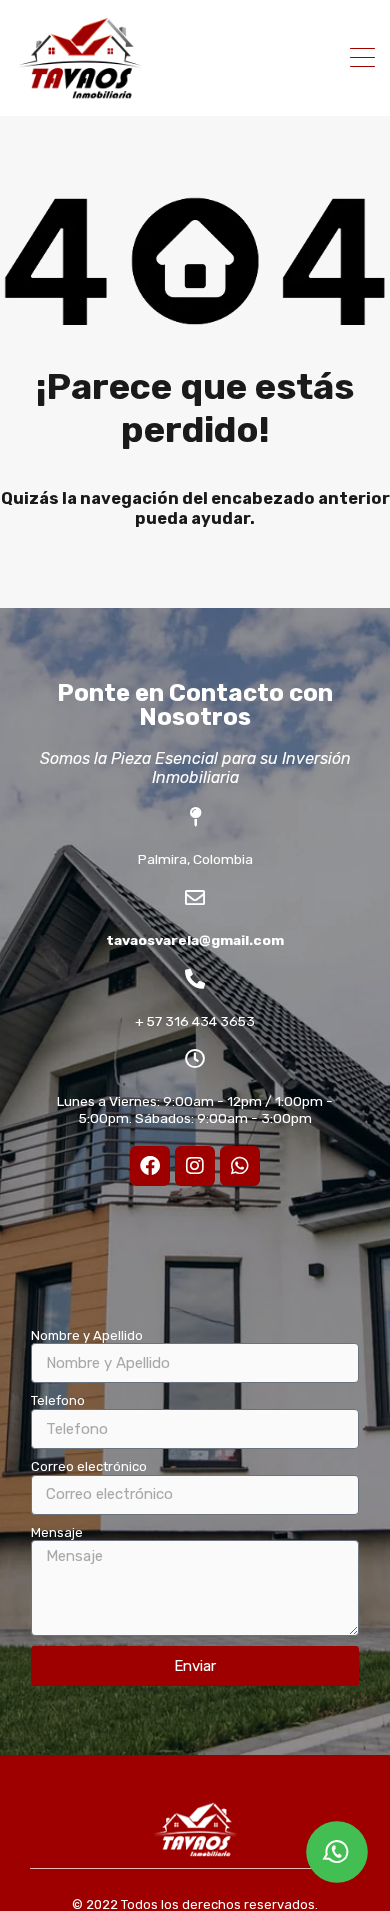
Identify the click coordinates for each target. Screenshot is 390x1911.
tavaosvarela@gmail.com (195, 940)
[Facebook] (150, 1166)
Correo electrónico (89, 1466)
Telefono (58, 1400)
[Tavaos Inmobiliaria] (80, 92)
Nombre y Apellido (87, 1335)
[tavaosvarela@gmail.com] (195, 898)
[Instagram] (195, 1166)
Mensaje (57, 1532)
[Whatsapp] (240, 1166)
